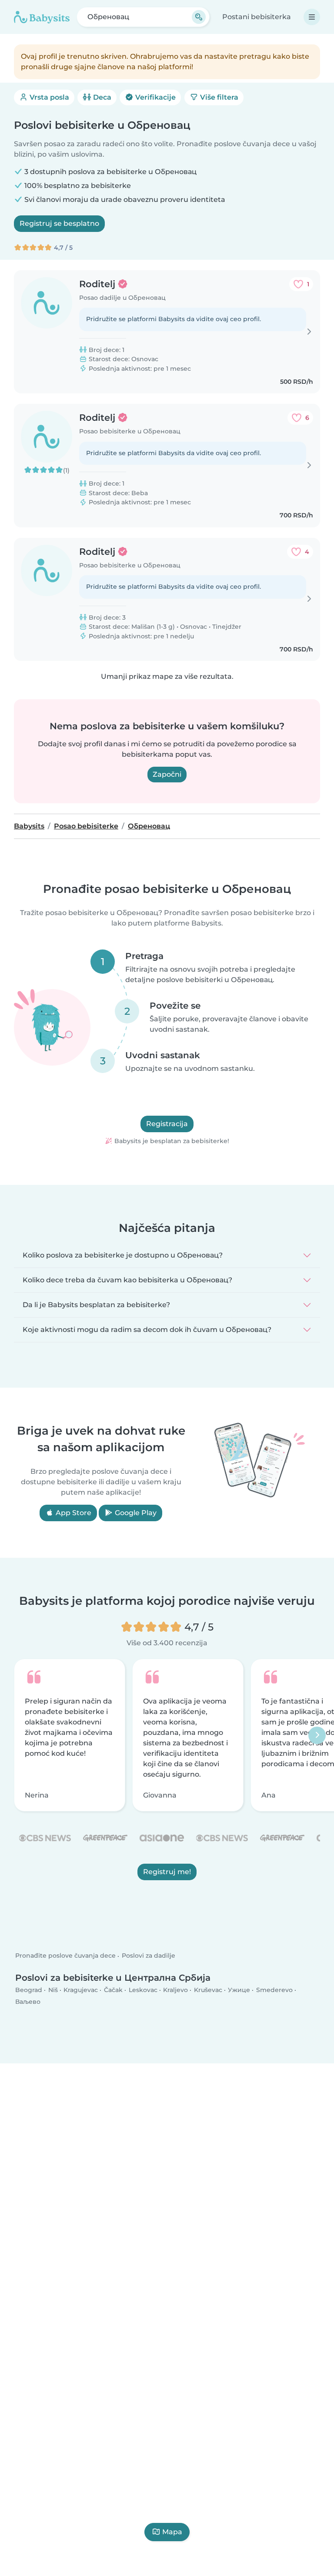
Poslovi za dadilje (149, 1955)
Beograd (29, 1990)
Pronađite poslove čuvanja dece (65, 1955)
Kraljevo (175, 1990)
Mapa (172, 2532)
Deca (101, 97)
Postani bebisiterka (257, 17)
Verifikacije (155, 97)
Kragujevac (81, 1990)
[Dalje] (317, 1735)
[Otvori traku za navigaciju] (312, 17)
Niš (53, 1990)
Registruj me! (167, 1872)
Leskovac (143, 1990)
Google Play (135, 1513)
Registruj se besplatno (59, 223)
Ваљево (28, 2002)
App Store (73, 1513)
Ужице (239, 1990)
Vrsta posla (48, 97)
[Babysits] (42, 17)
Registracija (167, 1124)
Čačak (113, 1990)
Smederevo (274, 1990)
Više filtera (218, 97)
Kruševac (208, 1990)
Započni (167, 774)
